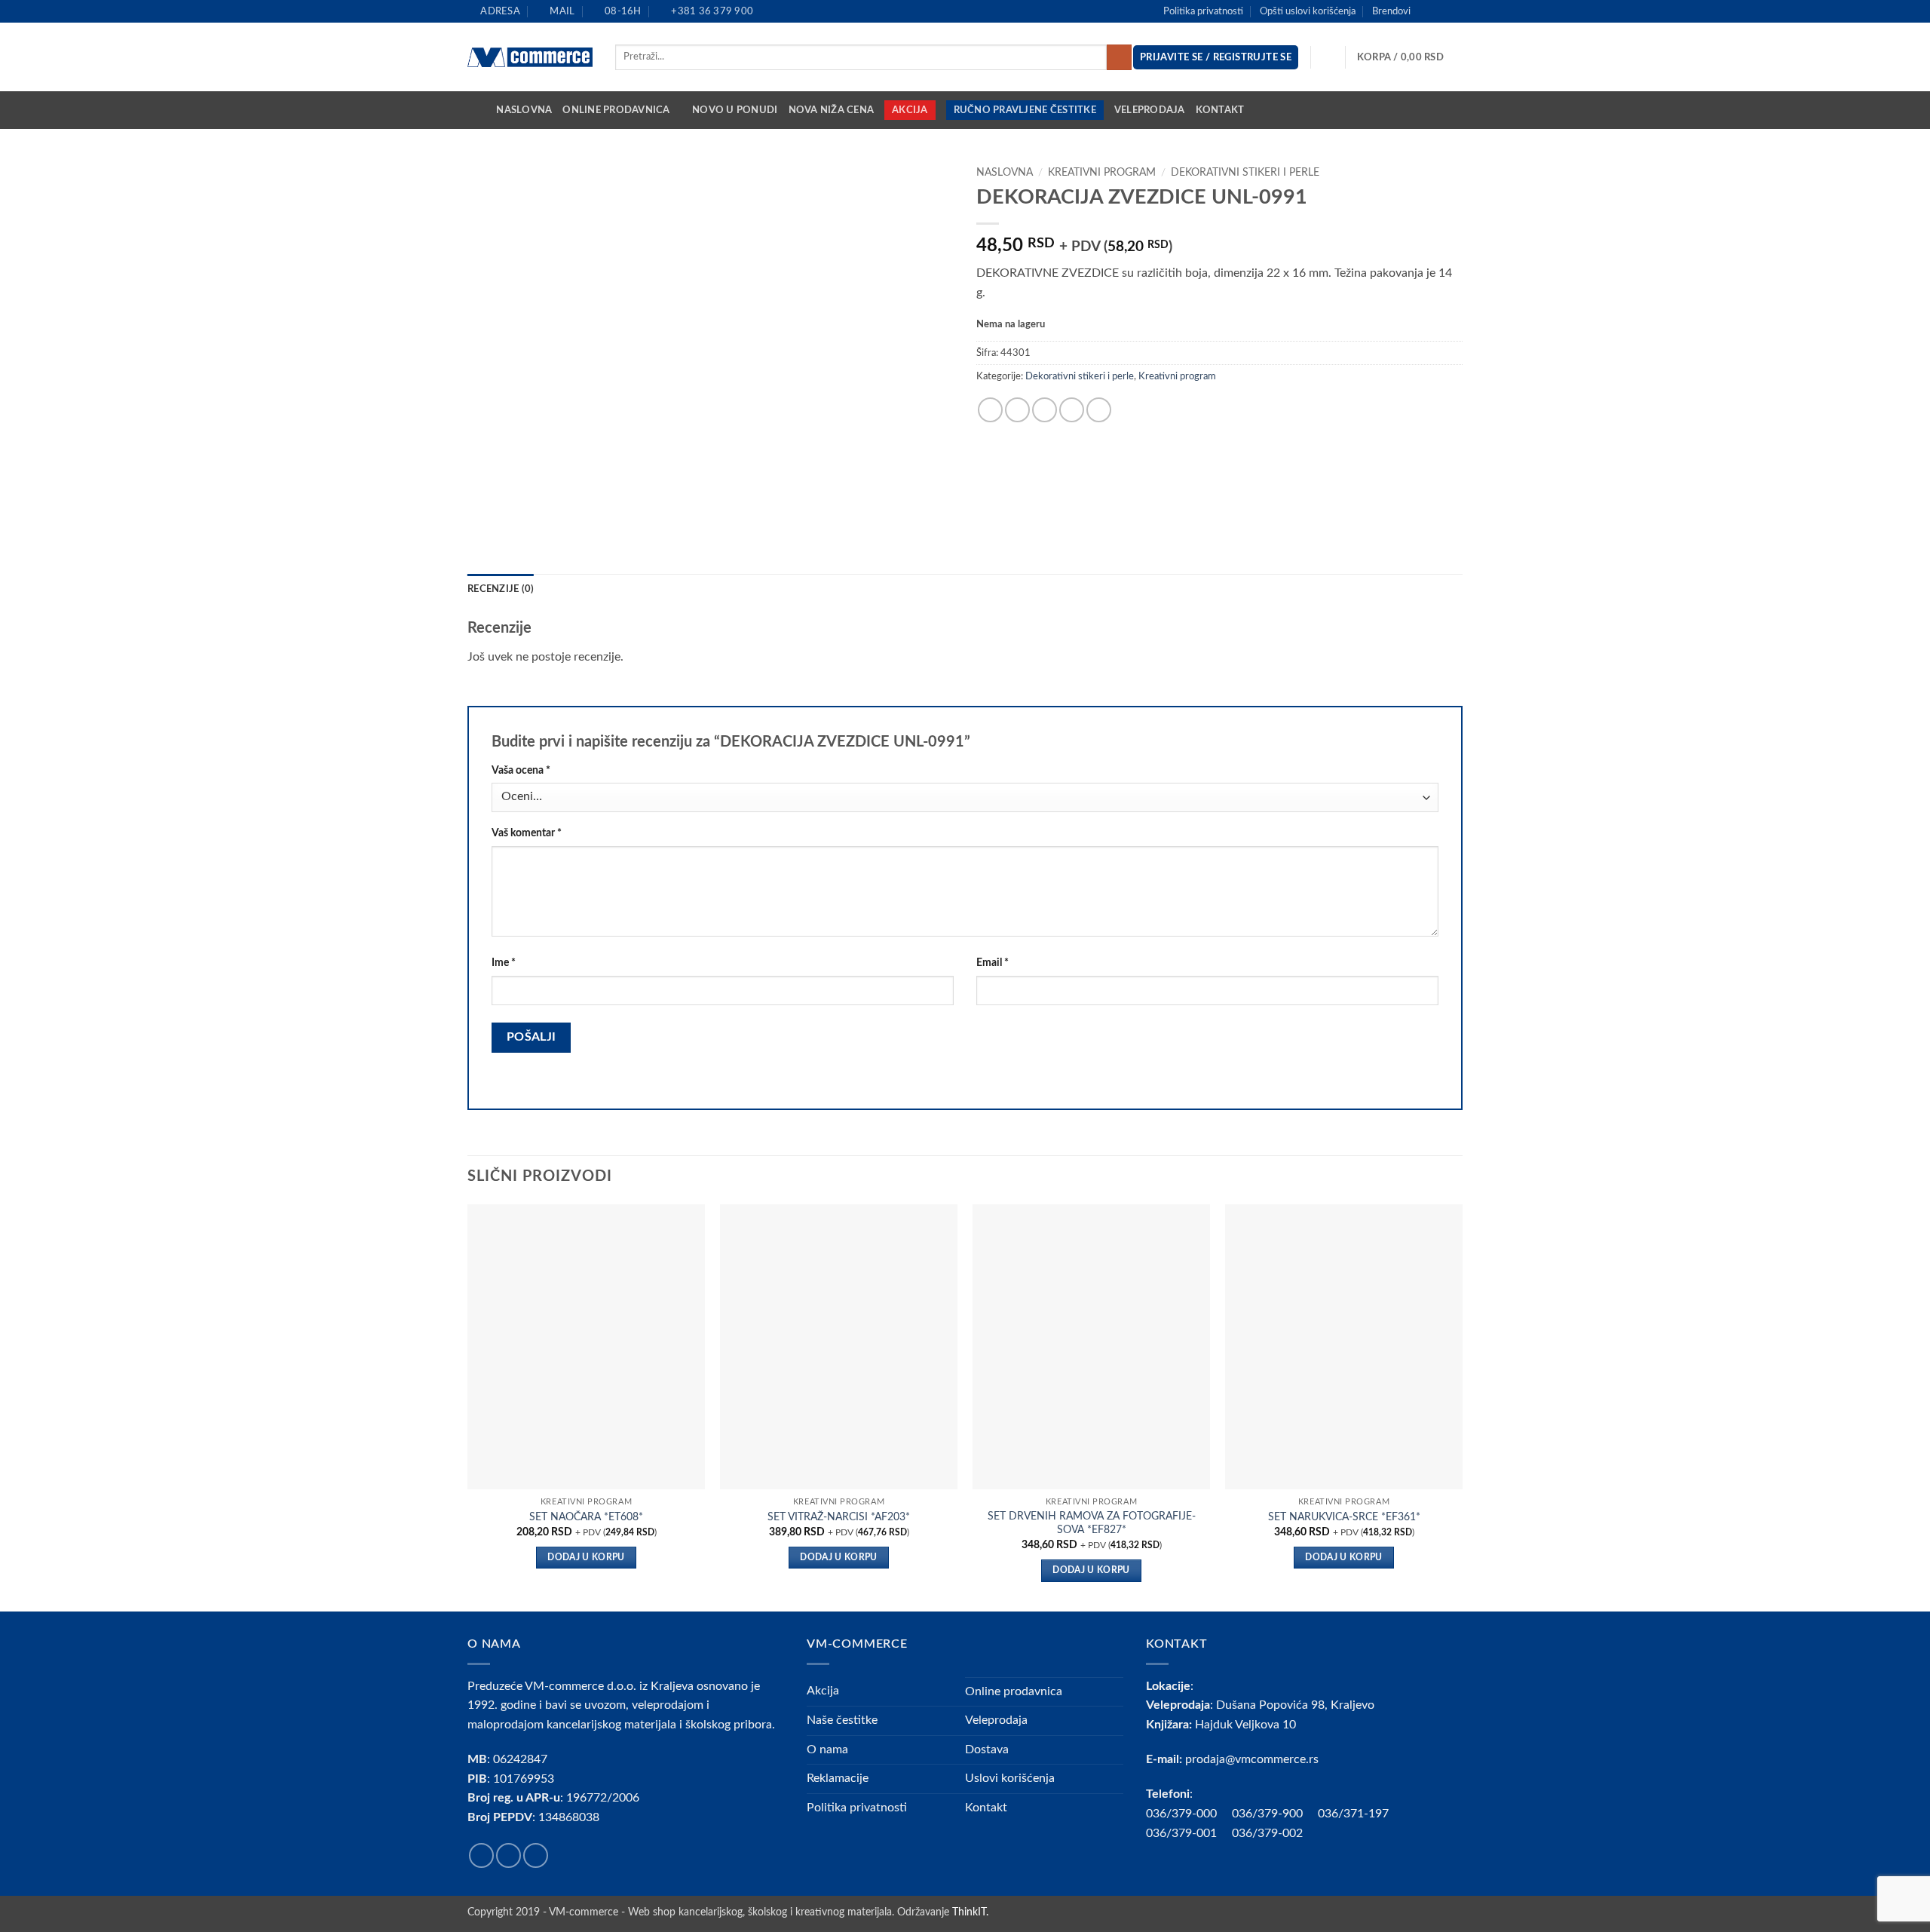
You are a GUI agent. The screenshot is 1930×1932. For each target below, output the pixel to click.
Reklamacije (838, 1778)
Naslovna (524, 110)
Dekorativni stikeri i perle (1245, 173)
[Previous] (468, 1407)
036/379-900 (1269, 1814)
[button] (1410, 57)
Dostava (987, 1750)
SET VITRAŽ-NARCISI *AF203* (839, 1517)
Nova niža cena (832, 110)
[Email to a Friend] (1045, 410)
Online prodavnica (616, 110)
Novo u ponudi (735, 110)
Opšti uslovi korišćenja (1308, 11)
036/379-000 (1189, 1814)
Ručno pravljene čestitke (1025, 110)
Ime (504, 963)
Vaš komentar (527, 833)
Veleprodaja (1150, 110)
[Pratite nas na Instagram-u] (1441, 11)
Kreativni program (1102, 173)
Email (993, 963)
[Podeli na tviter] (1017, 410)
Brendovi (1391, 11)
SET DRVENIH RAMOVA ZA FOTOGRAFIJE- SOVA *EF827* (1092, 1523)
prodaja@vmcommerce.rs (1252, 1759)
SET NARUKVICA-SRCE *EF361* (1344, 1517)
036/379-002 (1275, 1833)
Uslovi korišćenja (1010, 1778)
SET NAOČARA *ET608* (586, 1517)
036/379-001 (1189, 1833)
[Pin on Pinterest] (1072, 410)
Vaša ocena (521, 770)
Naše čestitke (842, 1720)
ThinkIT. (970, 1912)
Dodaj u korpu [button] (586, 1558)
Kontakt (1220, 110)
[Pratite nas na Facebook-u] (1426, 11)
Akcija (910, 110)
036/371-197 (1353, 1814)
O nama (827, 1750)
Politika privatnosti (1203, 11)
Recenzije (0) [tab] (501, 589)
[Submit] (1119, 57)
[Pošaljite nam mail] (1455, 11)
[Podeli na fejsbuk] (990, 410)
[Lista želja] (1328, 57)
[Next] (1462, 1407)
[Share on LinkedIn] (1099, 410)
